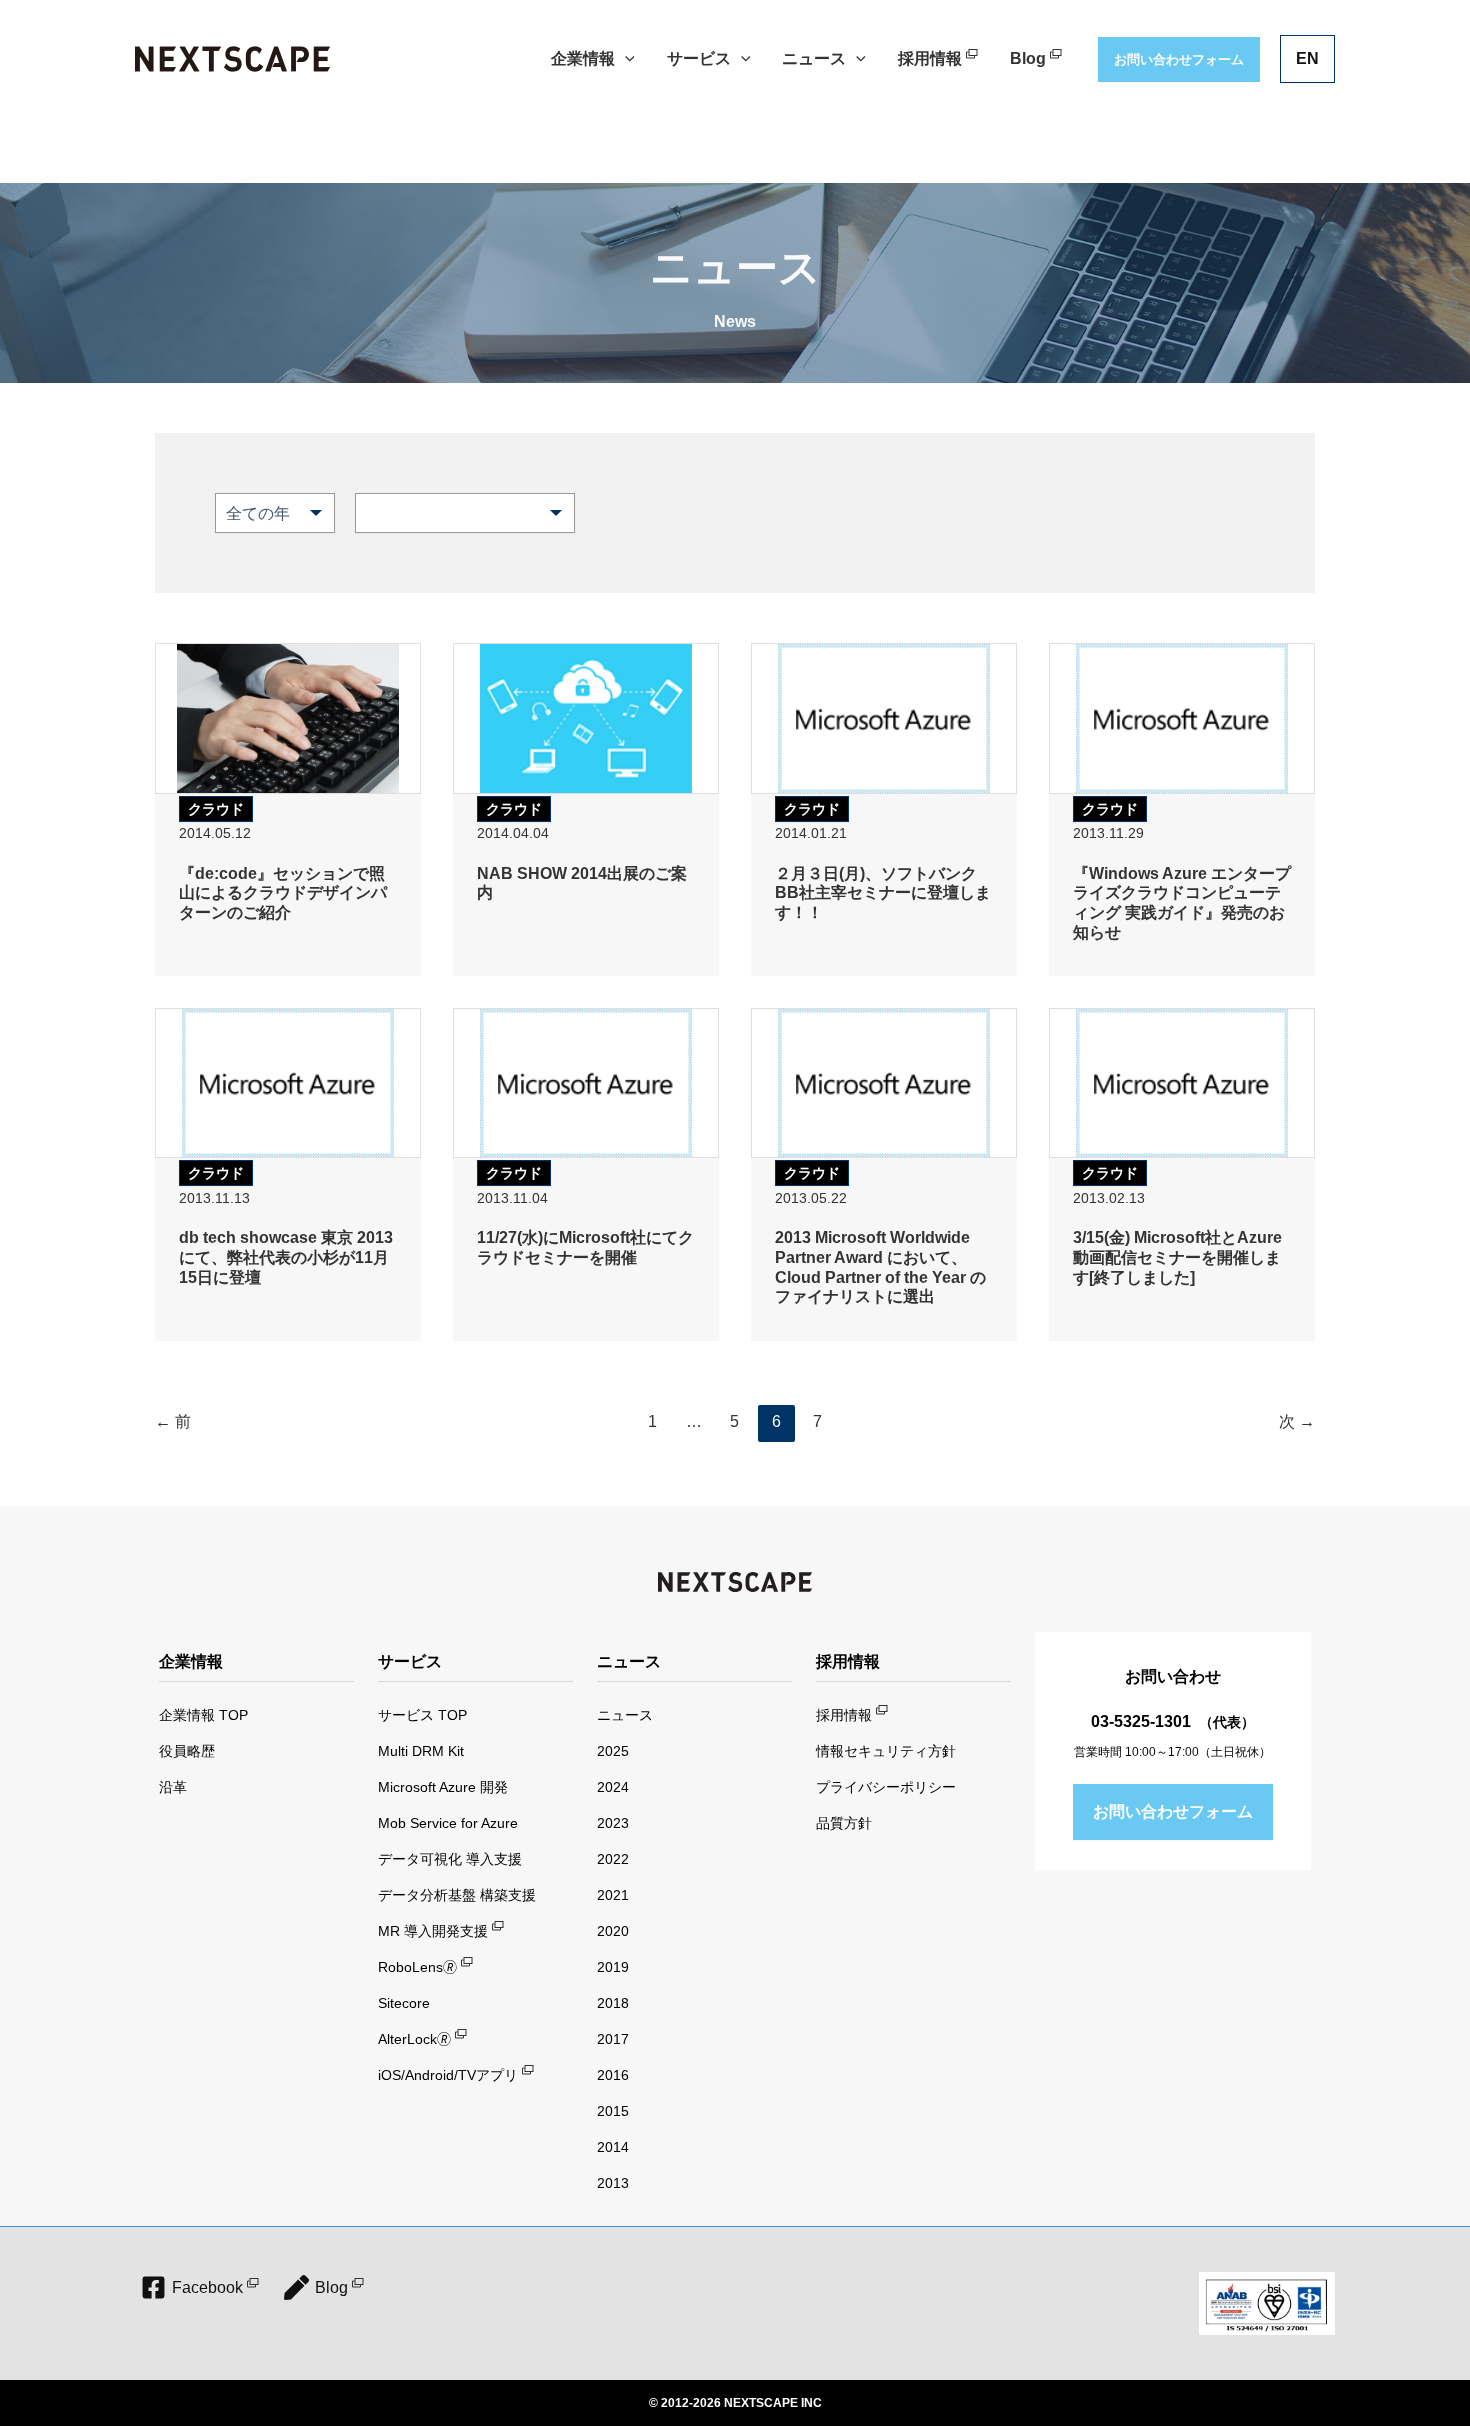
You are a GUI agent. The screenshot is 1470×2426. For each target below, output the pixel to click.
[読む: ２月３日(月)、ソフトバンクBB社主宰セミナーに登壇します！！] (884, 716)
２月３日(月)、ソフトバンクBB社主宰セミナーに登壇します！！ (883, 893)
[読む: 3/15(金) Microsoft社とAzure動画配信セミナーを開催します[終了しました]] (1182, 1081)
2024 (613, 1787)
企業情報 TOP (203, 1715)
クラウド (216, 809)
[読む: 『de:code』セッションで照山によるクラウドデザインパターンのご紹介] (288, 716)
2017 (613, 2039)
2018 (613, 2003)
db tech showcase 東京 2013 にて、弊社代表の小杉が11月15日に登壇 (286, 1257)
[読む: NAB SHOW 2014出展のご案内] (586, 716)
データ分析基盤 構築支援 (457, 1895)
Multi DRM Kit (421, 1751)
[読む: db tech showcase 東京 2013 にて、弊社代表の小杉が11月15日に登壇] (288, 1081)
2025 (613, 1751)
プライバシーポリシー (886, 1787)
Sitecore (404, 2003)
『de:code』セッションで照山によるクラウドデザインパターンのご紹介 (283, 893)
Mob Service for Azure (448, 1823)
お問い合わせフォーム (1173, 1811)
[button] (625, 59)
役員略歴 (187, 1751)
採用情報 (844, 1715)
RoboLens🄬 (417, 1967)
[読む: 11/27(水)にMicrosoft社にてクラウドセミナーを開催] (586, 1081)
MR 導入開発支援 (433, 1931)
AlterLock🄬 (414, 2039)
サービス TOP (422, 1715)
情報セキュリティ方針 (886, 1751)
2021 (613, 1895)
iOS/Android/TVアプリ (448, 2075)
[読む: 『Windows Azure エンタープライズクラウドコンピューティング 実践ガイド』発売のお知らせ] (1182, 716)
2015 (613, 2111)
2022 (613, 1859)
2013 (613, 2183)
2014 (613, 2147)
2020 (613, 1931)
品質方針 (844, 1823)
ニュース (625, 1715)
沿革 (173, 1787)
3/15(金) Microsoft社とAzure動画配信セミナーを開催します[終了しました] (1177, 1257)
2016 (613, 2075)
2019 (613, 1967)
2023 (613, 1823)
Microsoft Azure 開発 (443, 1787)
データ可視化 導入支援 (450, 1859)
